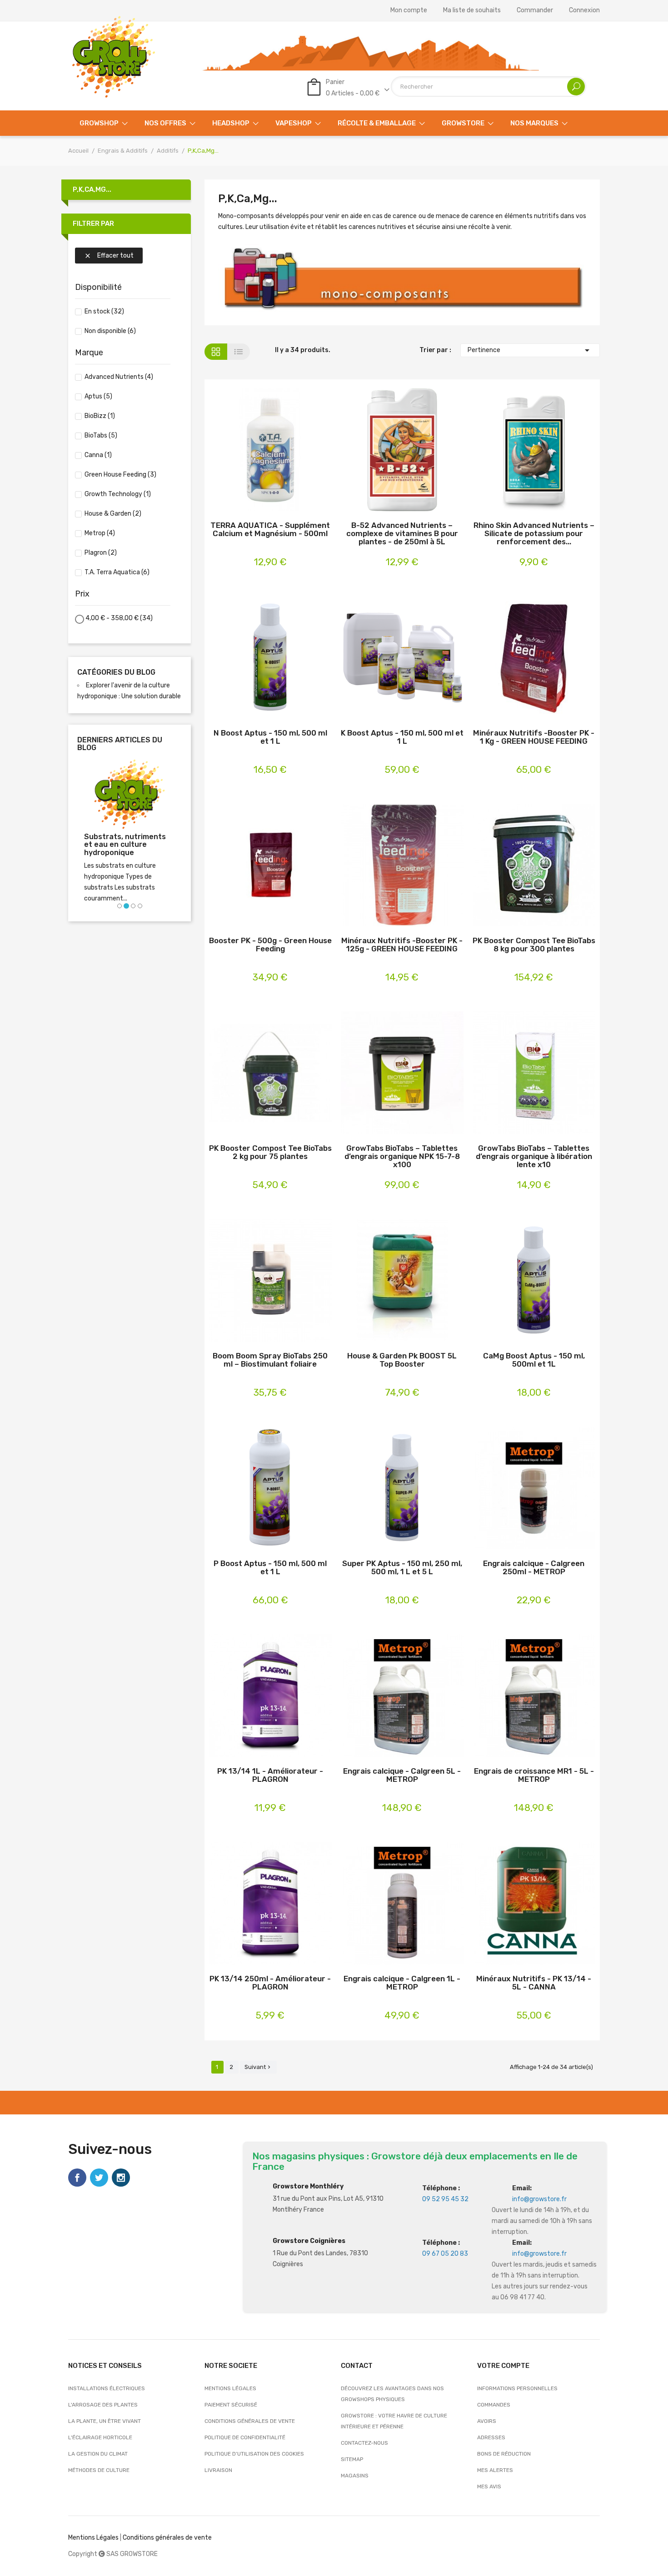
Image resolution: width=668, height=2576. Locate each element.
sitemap (352, 2459)
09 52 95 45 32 (445, 2199)
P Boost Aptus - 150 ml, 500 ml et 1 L (270, 1568)
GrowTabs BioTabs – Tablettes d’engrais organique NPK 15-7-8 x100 (402, 1156)
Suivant (258, 2067)
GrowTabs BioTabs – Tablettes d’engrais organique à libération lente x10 (534, 1156)
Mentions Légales (93, 2538)
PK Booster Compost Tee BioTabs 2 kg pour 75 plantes (270, 1152)
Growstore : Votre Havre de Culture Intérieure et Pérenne (394, 2421)
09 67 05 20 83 (445, 2254)
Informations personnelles (517, 2388)
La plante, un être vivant (105, 2421)
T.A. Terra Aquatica (117, 572)
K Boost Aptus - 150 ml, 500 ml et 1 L (402, 737)
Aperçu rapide (285, 451)
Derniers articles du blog (120, 744)
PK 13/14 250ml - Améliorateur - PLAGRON (270, 1983)
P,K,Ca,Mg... (92, 189)
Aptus (98, 396)
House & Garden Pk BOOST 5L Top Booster (402, 1360)
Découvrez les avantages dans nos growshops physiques (392, 2394)
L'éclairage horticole (100, 2437)
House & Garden (113, 514)
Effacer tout (109, 256)
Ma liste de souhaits (472, 10)
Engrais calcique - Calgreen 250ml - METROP (534, 1568)
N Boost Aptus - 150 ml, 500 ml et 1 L (270, 737)
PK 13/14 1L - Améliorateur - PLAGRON (270, 1775)
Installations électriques (107, 2388)
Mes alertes (495, 2470)
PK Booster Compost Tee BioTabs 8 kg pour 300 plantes (534, 945)
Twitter (99, 2178)
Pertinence (530, 350)
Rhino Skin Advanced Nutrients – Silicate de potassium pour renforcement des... (534, 533)
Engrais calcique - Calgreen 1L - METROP (402, 1983)
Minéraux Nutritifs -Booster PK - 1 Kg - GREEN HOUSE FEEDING (534, 737)
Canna (98, 455)
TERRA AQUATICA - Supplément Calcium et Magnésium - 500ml (270, 530)
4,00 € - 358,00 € (119, 618)
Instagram (121, 2178)
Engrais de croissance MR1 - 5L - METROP (534, 1775)
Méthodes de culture (99, 2470)
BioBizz (100, 416)
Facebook (77, 2178)
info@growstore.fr (539, 2199)
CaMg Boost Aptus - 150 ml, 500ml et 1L (534, 1360)
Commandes (494, 2405)
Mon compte (409, 10)
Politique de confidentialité (245, 2437)
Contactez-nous (364, 2443)
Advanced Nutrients (119, 377)
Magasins (355, 2476)
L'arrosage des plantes (103, 2405)
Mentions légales (230, 2388)
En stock (104, 311)
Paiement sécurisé (231, 2405)
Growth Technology (118, 494)
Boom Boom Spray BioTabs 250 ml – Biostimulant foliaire (270, 1360)
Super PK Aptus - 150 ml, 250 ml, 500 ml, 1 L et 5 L (402, 1568)
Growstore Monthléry (308, 2186)
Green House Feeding (120, 475)
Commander (535, 10)
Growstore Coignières (309, 2241)
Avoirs (487, 2421)
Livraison (218, 2470)
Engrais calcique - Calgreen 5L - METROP (402, 1775)
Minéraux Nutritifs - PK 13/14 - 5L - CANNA (534, 1983)
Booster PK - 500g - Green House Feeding (270, 945)
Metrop (100, 533)
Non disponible (110, 331)
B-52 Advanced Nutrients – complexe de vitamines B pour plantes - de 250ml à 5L (402, 533)
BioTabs (101, 435)
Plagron (101, 553)
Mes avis (489, 2486)
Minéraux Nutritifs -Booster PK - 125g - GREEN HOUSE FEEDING (402, 945)
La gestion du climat (98, 2454)
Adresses (491, 2437)
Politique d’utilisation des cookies (254, 2454)
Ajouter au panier (256, 451)
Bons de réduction (504, 2454)
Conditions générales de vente (250, 2421)
